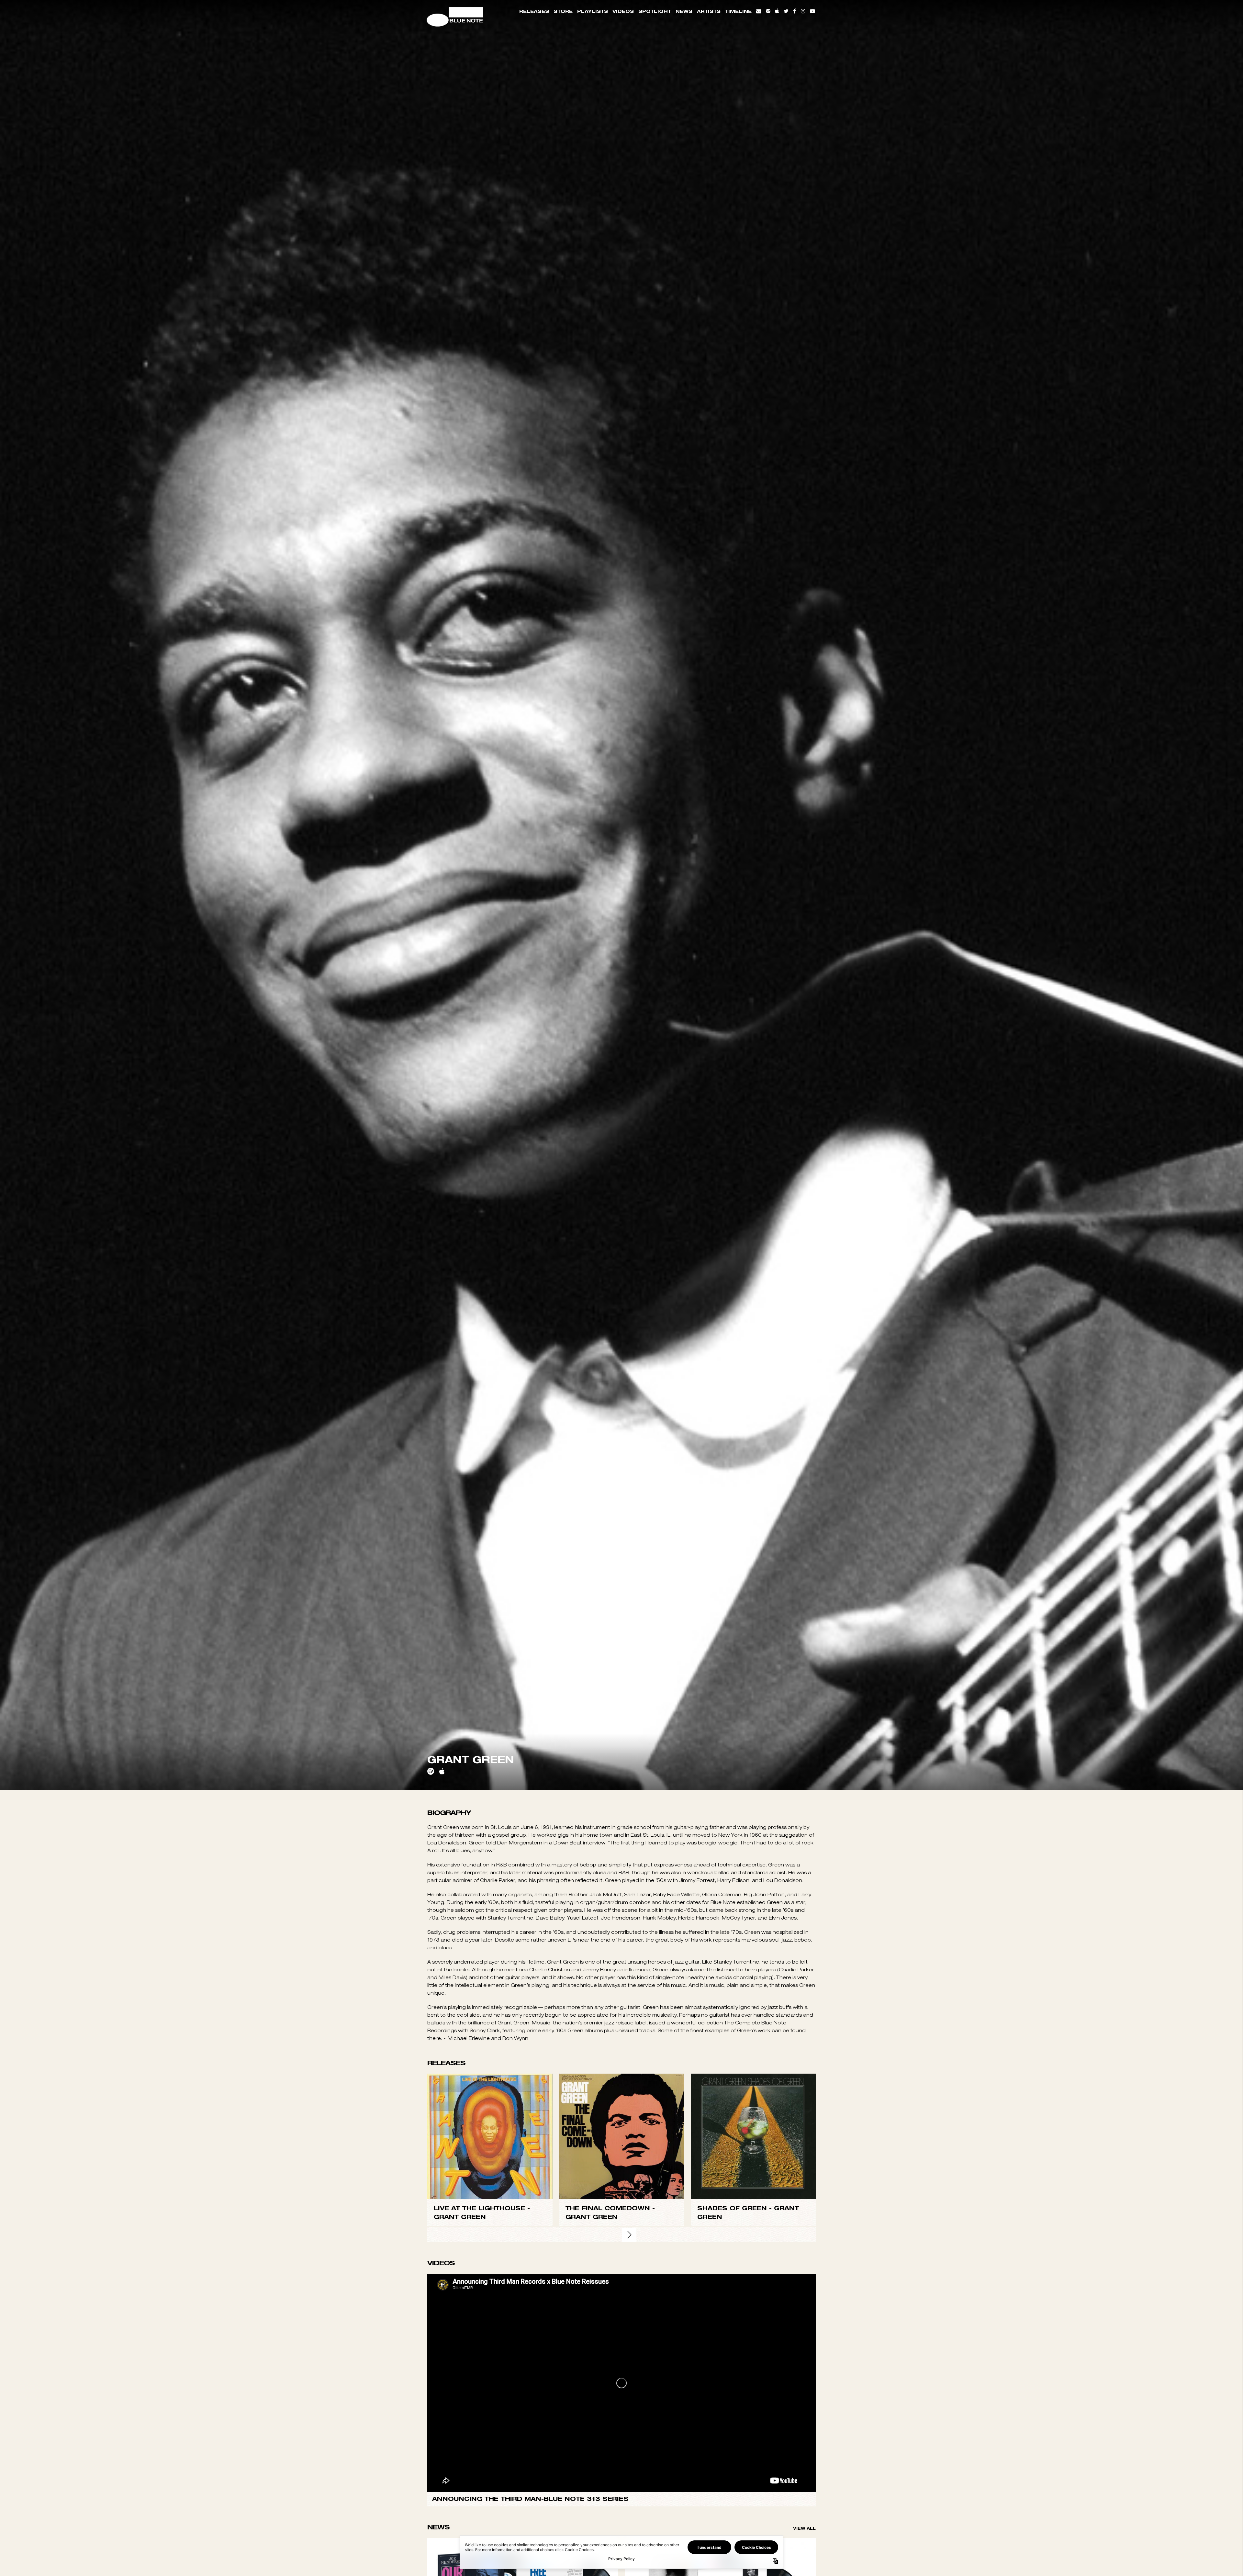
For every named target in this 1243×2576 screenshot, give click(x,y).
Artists (709, 11)
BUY (490, 2279)
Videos (623, 11)
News (684, 11)
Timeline (738, 11)
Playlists (593, 11)
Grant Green (460, 2359)
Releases (534, 11)
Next (629, 2377)
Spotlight (655, 11)
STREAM (490, 2292)
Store (563, 11)
